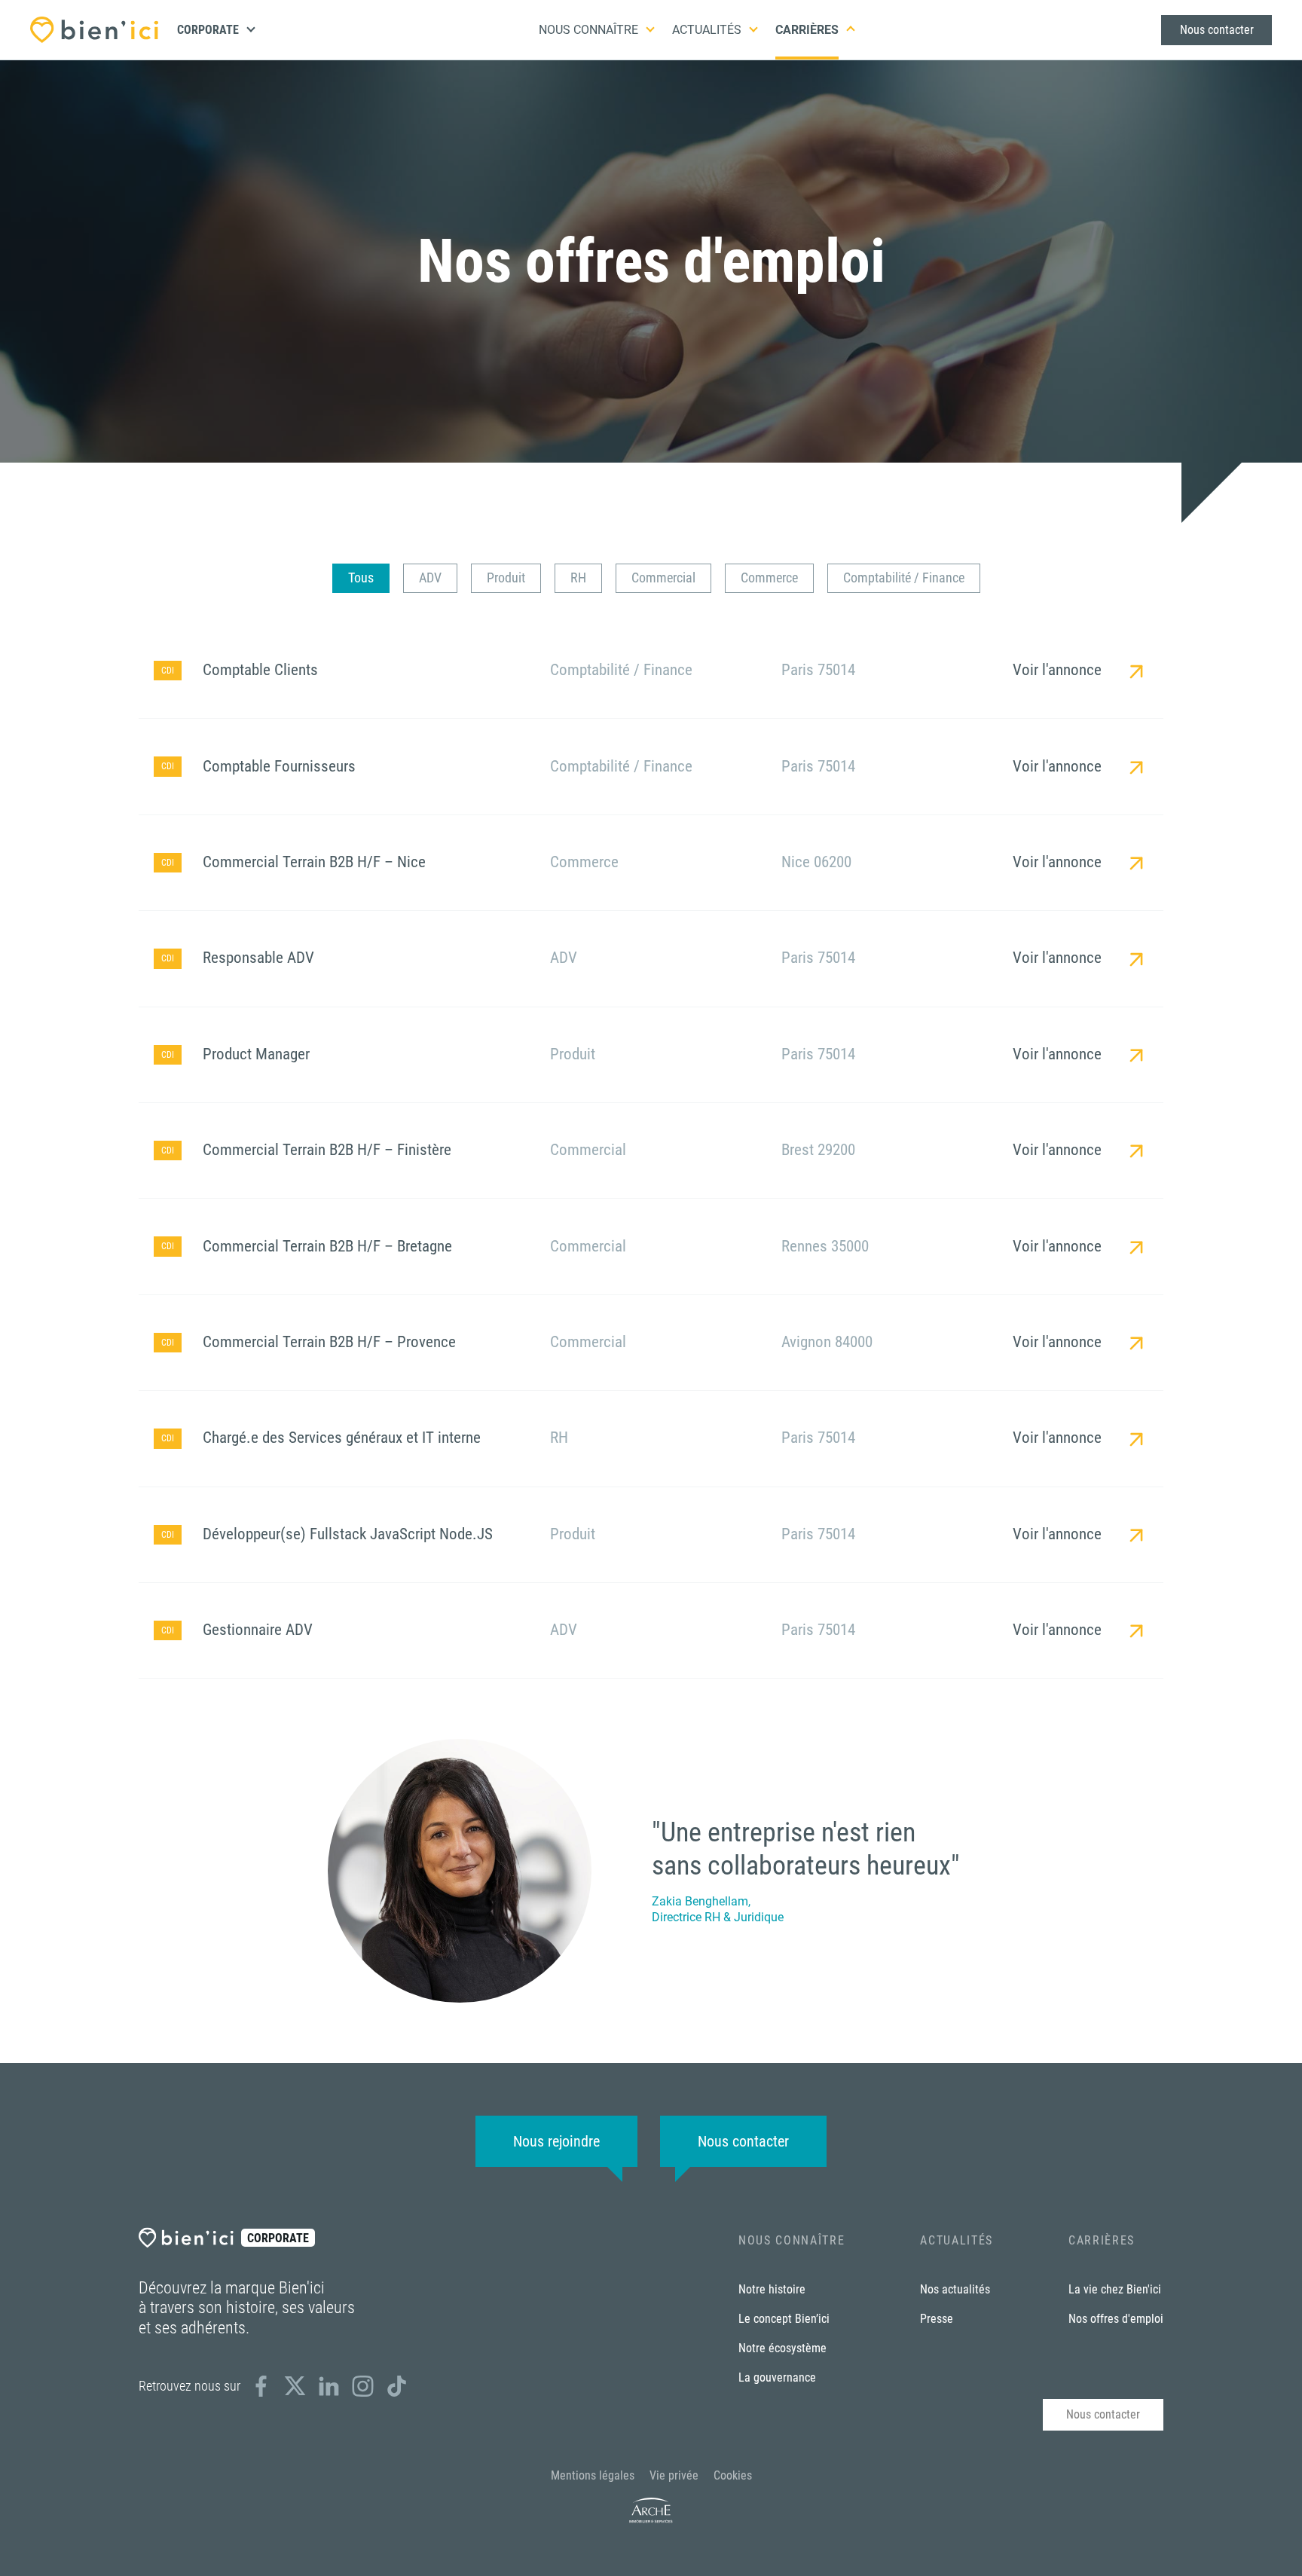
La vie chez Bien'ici (1115, 2289)
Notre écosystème (782, 2348)
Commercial (663, 578)
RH (578, 578)
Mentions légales (593, 2475)
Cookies (733, 2475)
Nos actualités (955, 2289)
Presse (937, 2319)
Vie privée (674, 2475)
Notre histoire (772, 2289)
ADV (430, 578)
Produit (506, 578)
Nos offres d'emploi (1116, 2319)
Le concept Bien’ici (784, 2319)
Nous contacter (1217, 30)
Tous (361, 578)
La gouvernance (777, 2377)
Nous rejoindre (556, 2141)
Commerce (769, 578)
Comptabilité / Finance (904, 578)
